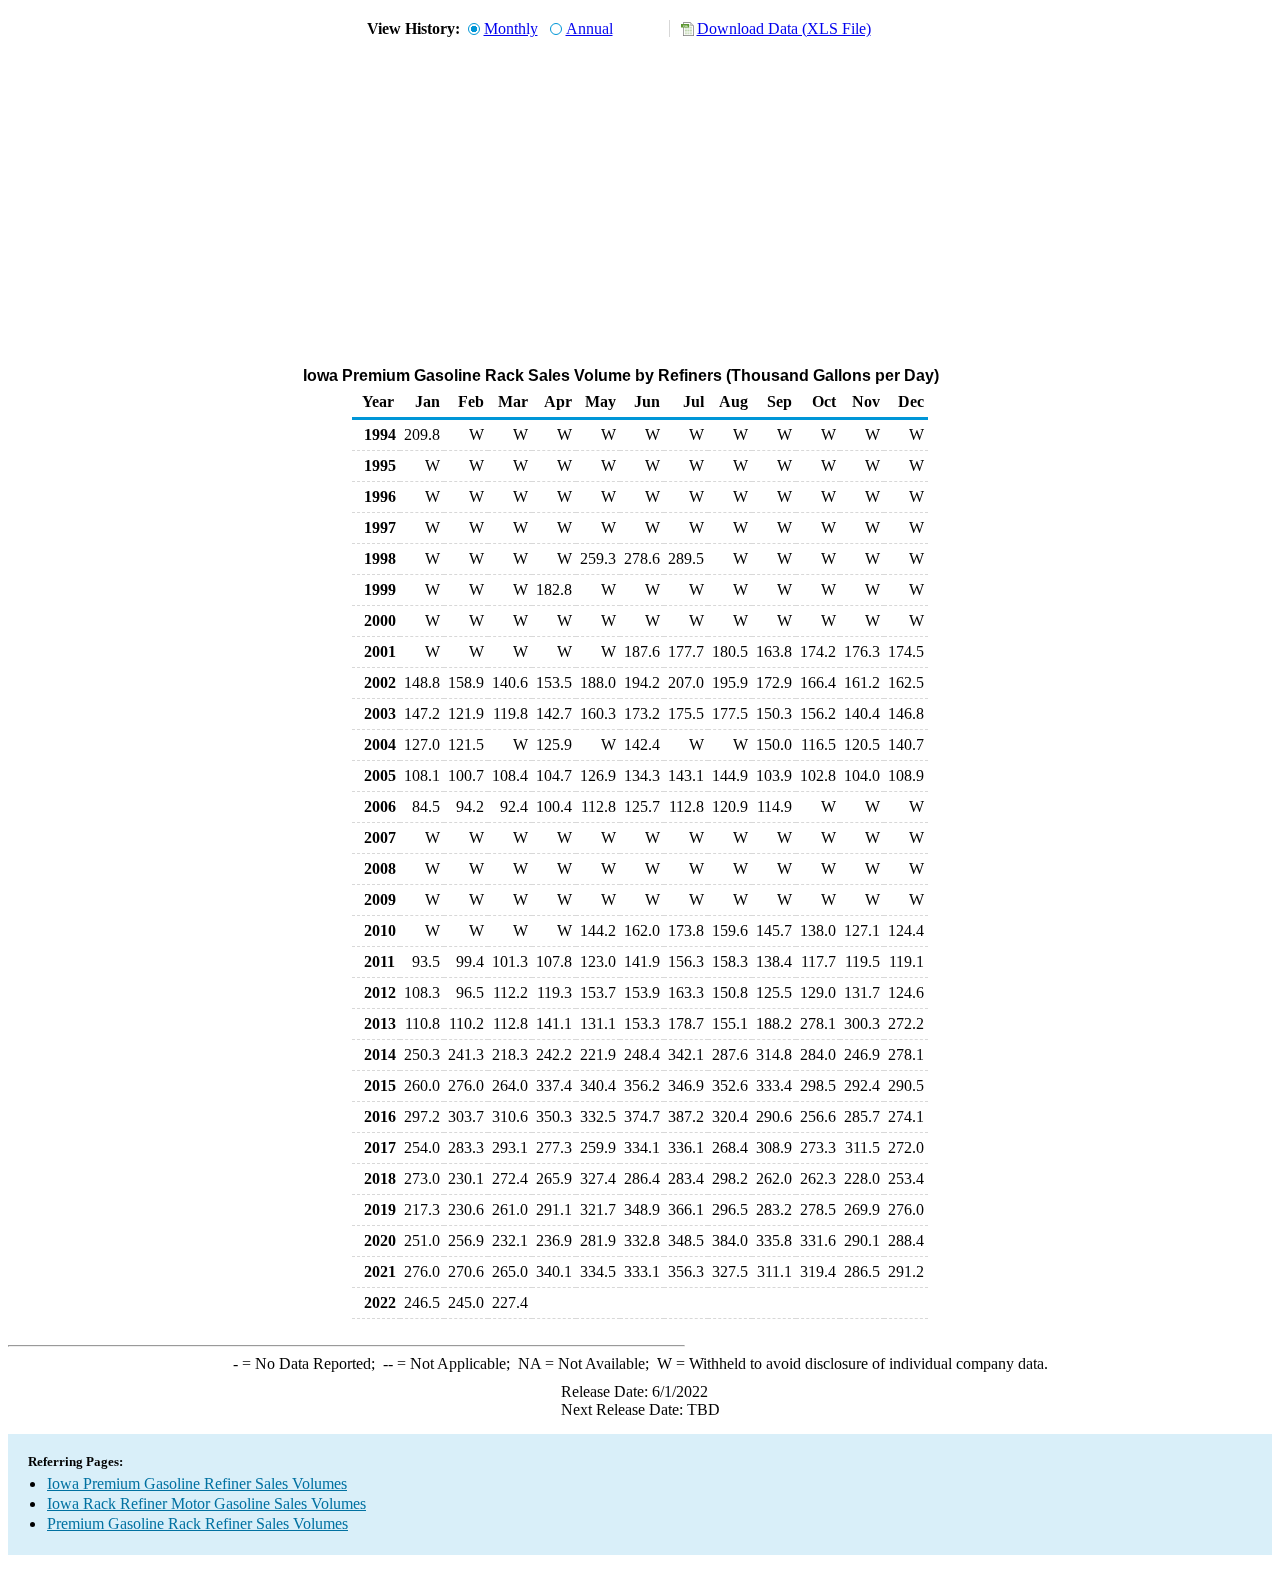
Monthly (511, 28)
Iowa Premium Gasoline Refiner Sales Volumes (197, 1483)
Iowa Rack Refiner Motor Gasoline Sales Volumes (206, 1503)
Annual (589, 28)
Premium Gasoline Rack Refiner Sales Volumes (197, 1523)
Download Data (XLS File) (784, 28)
